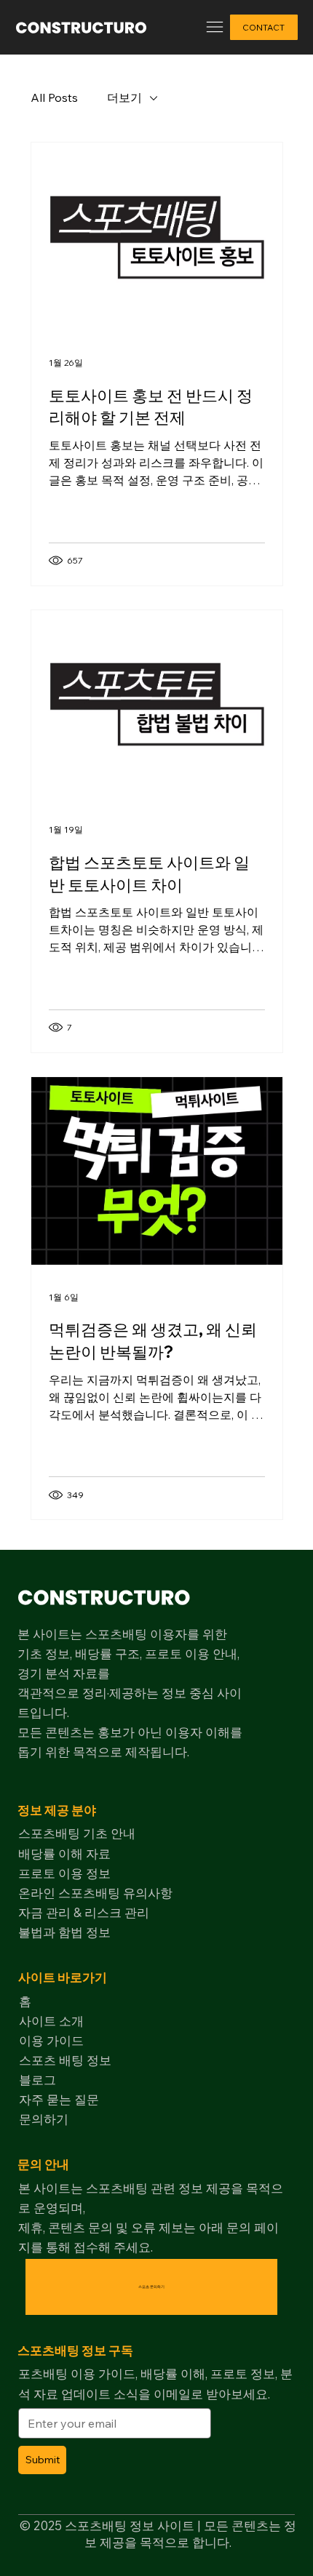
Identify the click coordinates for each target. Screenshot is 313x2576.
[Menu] (214, 27)
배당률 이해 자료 (64, 1853)
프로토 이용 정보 (64, 1873)
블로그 (37, 2080)
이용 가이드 (51, 2040)
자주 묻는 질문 (59, 2099)
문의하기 (44, 2119)
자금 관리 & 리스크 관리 (84, 1912)
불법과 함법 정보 (64, 1932)
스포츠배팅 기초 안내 (77, 1833)
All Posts (54, 97)
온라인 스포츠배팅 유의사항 (95, 1893)
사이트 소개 (51, 2021)
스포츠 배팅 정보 (65, 2060)
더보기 (124, 97)
